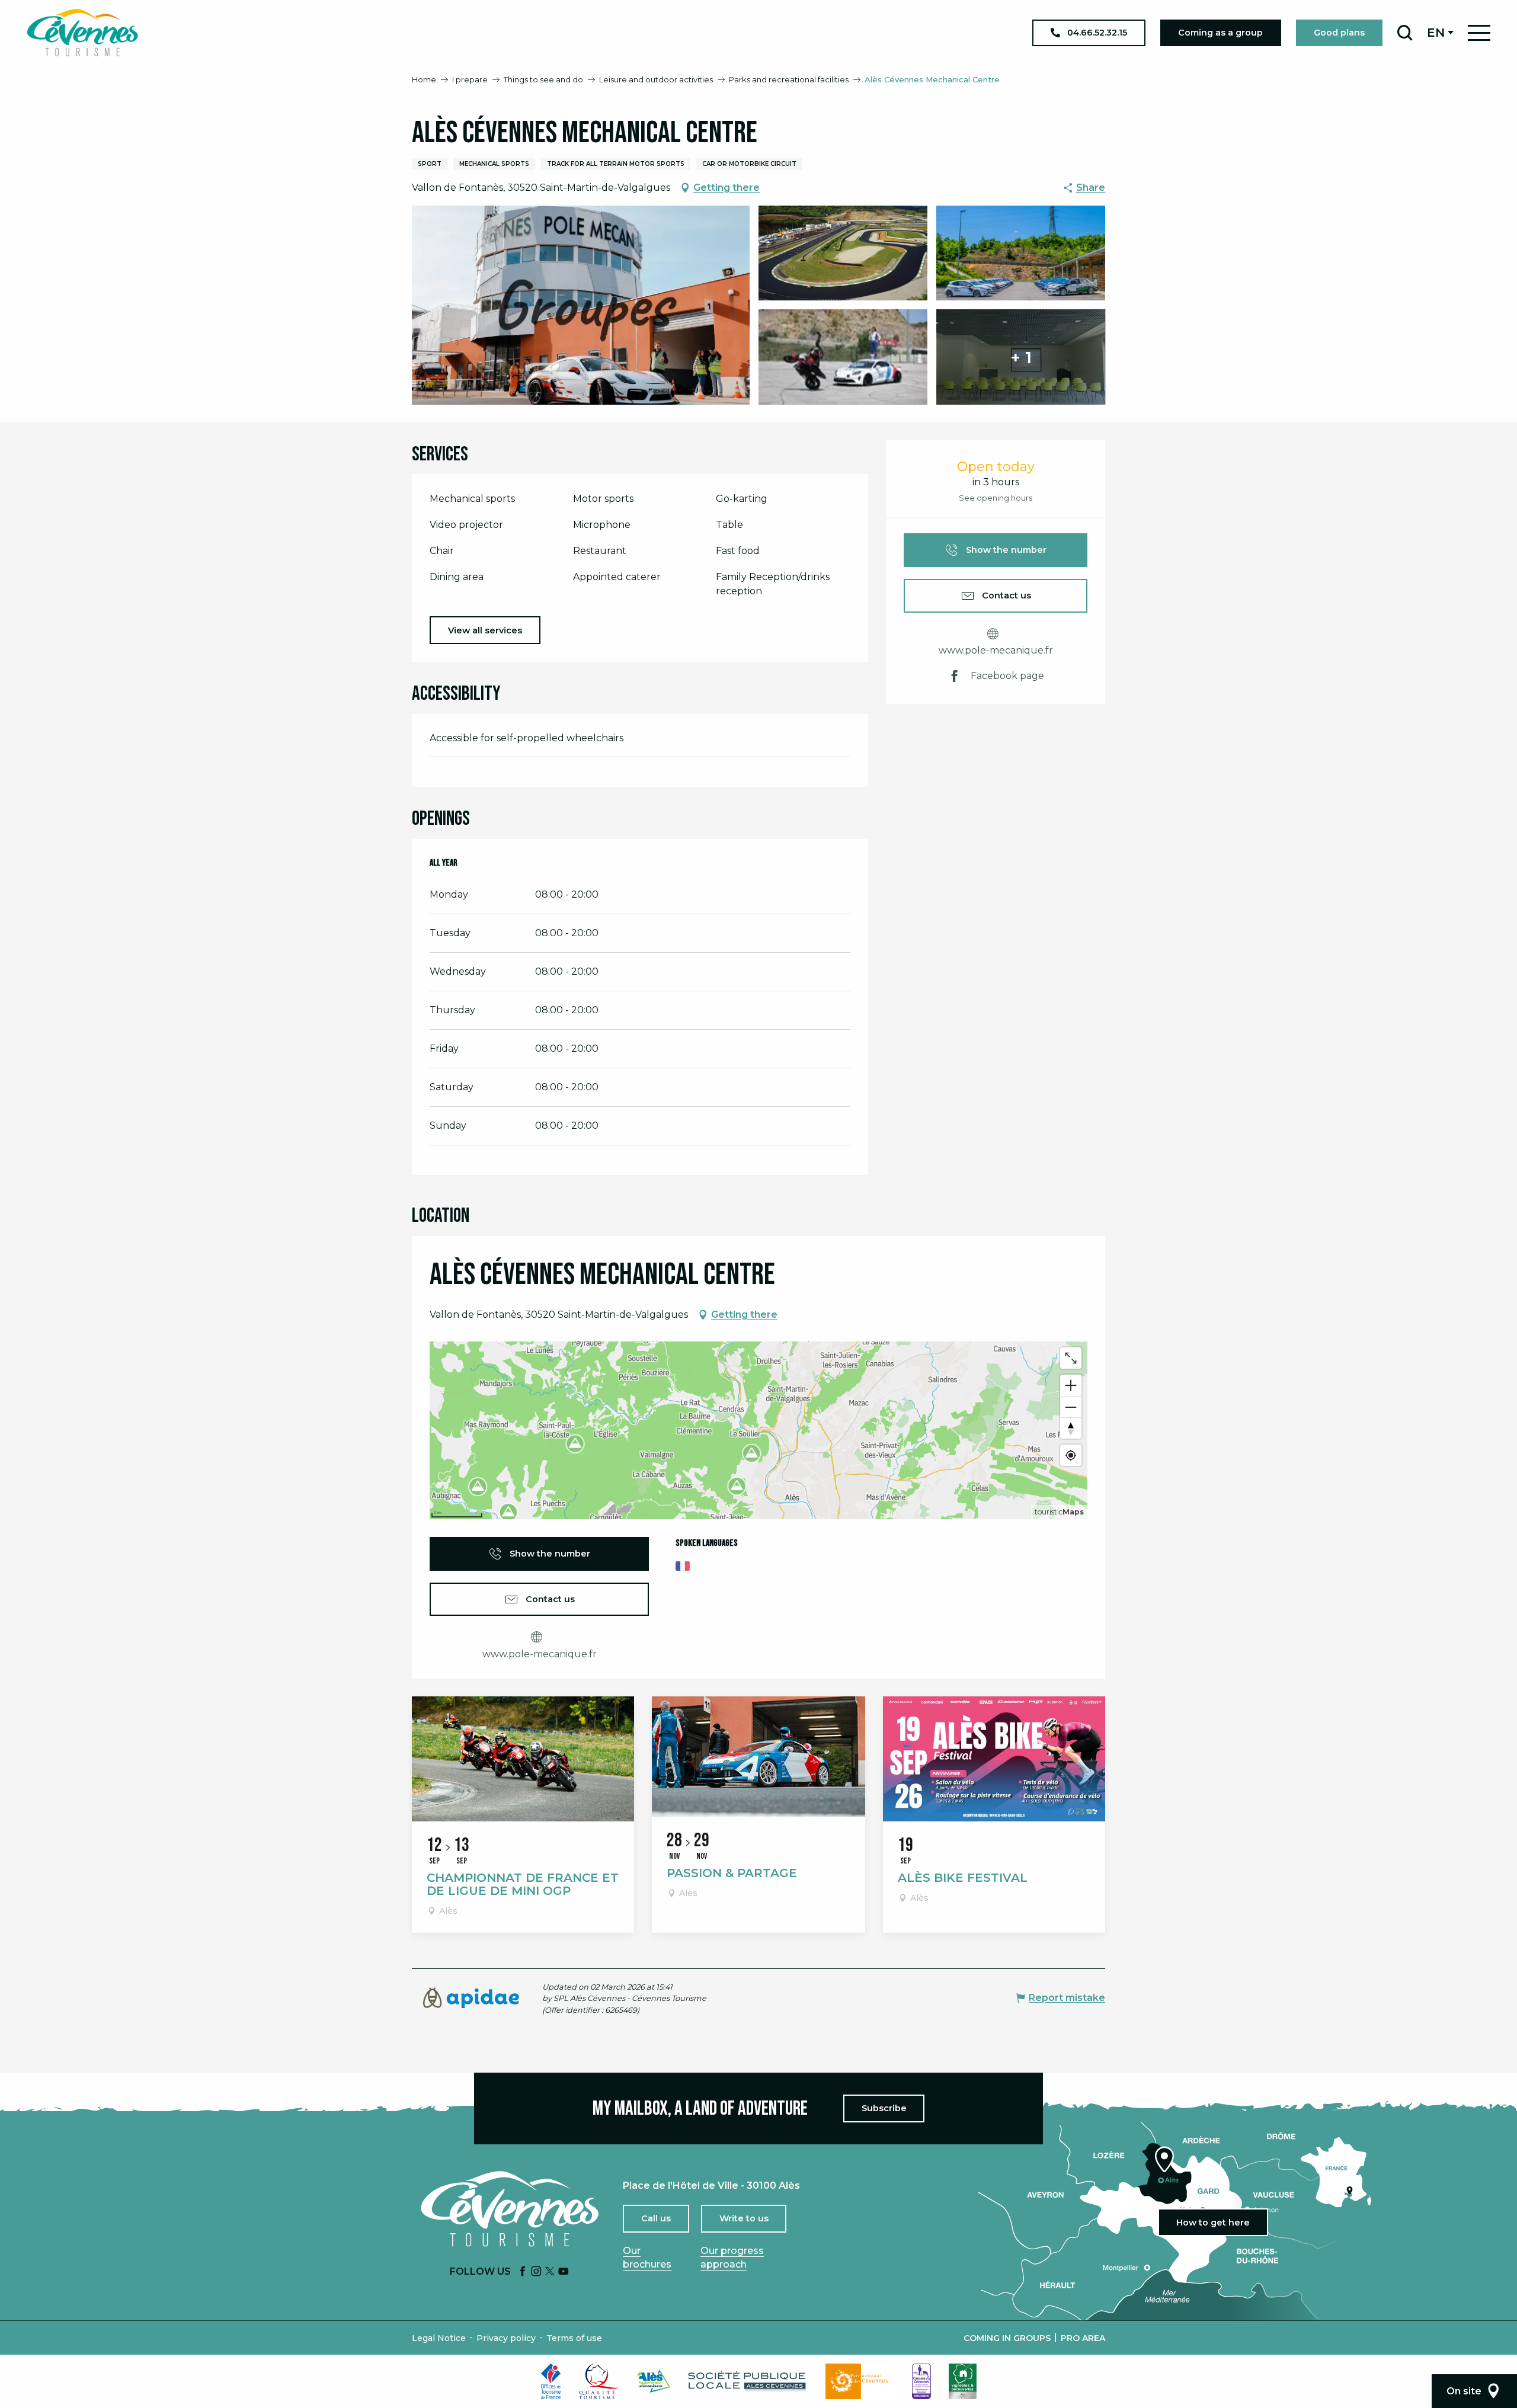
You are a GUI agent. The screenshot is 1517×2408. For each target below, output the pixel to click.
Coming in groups (1007, 2338)
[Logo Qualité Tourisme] (599, 2381)
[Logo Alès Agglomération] (654, 2381)
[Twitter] (550, 2272)
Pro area (1083, 2338)
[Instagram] (536, 2272)
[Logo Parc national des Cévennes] (860, 2381)
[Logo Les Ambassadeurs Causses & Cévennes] (921, 2381)
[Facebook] (523, 2272)
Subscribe (884, 2108)
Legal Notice (439, 2338)
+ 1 (1021, 357)
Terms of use (574, 2338)
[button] (1405, 33)
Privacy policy (506, 2338)
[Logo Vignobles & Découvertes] (963, 2381)
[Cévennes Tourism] (82, 33)
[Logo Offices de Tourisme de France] (551, 2381)
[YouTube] (564, 2272)
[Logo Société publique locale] (748, 2381)
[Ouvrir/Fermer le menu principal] (1479, 33)
